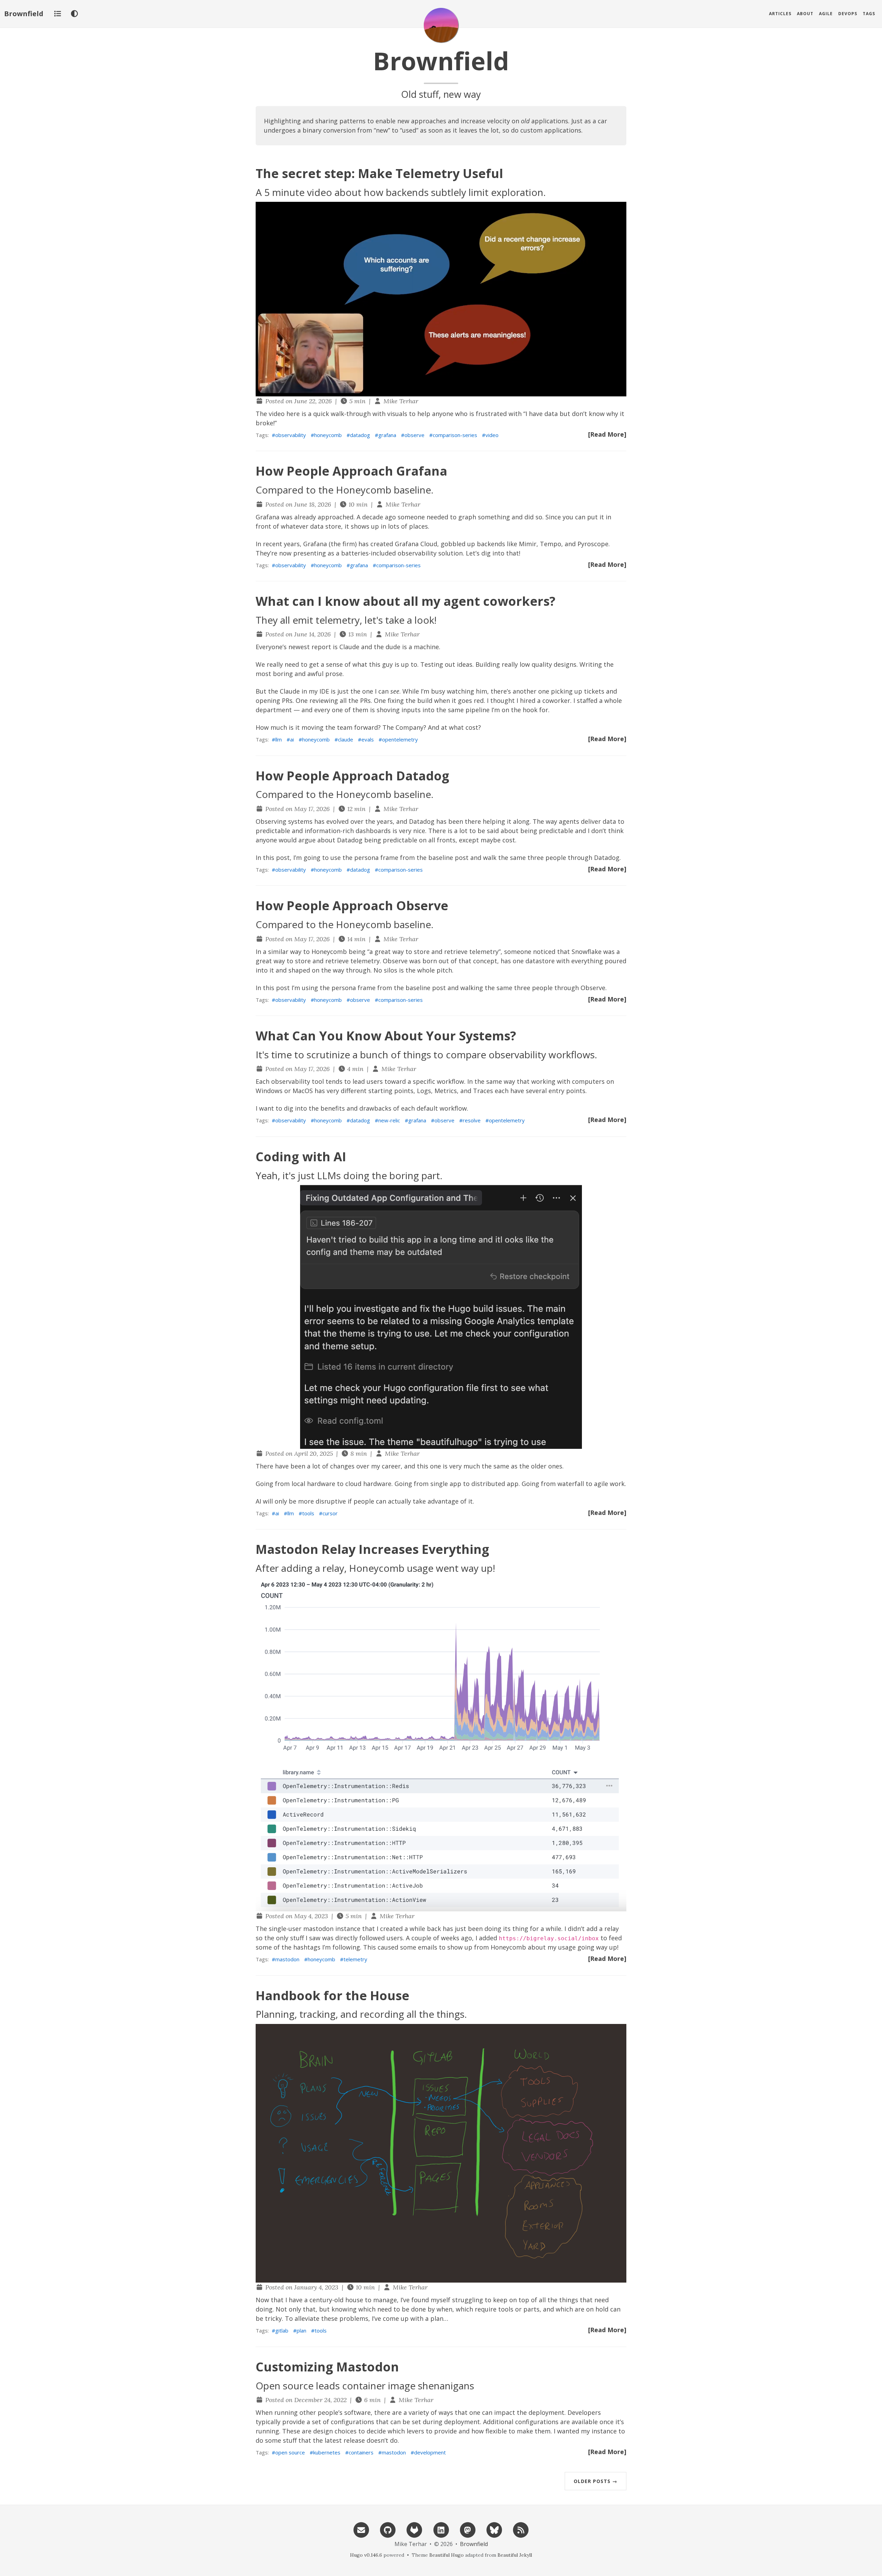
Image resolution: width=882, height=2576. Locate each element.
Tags (869, 14)
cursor (330, 1513)
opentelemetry (400, 739)
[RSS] (521, 2529)
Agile (826, 14)
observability (291, 435)
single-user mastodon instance (315, 1929)
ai (292, 739)
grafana (387, 435)
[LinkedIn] (441, 2529)
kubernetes (327, 2452)
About (805, 14)
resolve (472, 1120)
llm (279, 739)
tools (308, 1513)
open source (290, 2452)
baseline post (448, 858)
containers (361, 2452)
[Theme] (74, 14)
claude (346, 739)
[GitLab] (414, 2529)
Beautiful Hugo (447, 2555)
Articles (780, 14)
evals (368, 739)
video (492, 435)
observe (414, 435)
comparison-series (455, 435)
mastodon (287, 1959)
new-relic (389, 1120)
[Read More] (607, 434)
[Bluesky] (494, 2529)
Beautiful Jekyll (515, 2555)
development (430, 2452)
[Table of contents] (57, 14)
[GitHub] (388, 2529)
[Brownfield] (441, 25)
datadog (360, 435)
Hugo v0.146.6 (366, 2555)
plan (301, 2330)
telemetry (355, 1959)
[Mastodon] (468, 2529)
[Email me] (361, 2529)
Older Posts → (596, 2481)
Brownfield (24, 14)
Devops (848, 14)
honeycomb (328, 435)
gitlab (282, 2330)
